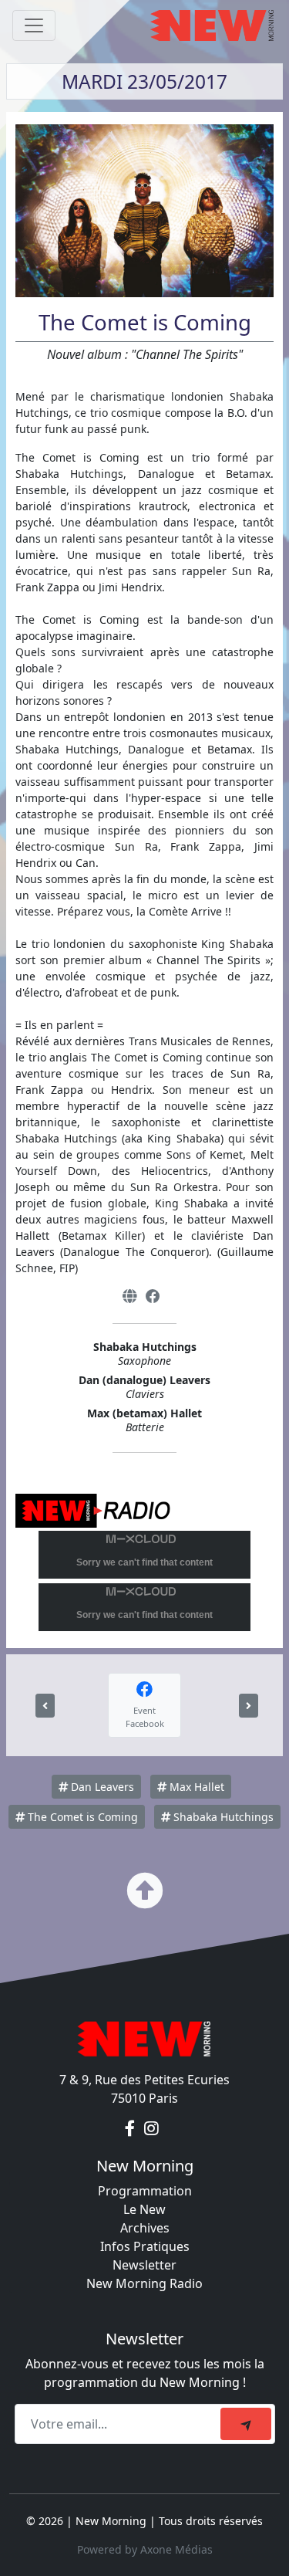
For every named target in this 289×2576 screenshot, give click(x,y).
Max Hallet (195, 1787)
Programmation (145, 2191)
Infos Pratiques (145, 2246)
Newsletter (144, 2265)
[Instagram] (151, 2129)
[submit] (246, 2424)
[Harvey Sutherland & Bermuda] (249, 1706)
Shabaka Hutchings (222, 1817)
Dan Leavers (101, 1787)
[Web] (129, 1296)
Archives (145, 2228)
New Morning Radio (144, 2283)
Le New (144, 2209)
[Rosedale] (45, 1706)
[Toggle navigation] (34, 25)
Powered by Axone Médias (145, 2549)
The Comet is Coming (81, 1817)
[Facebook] (153, 1296)
